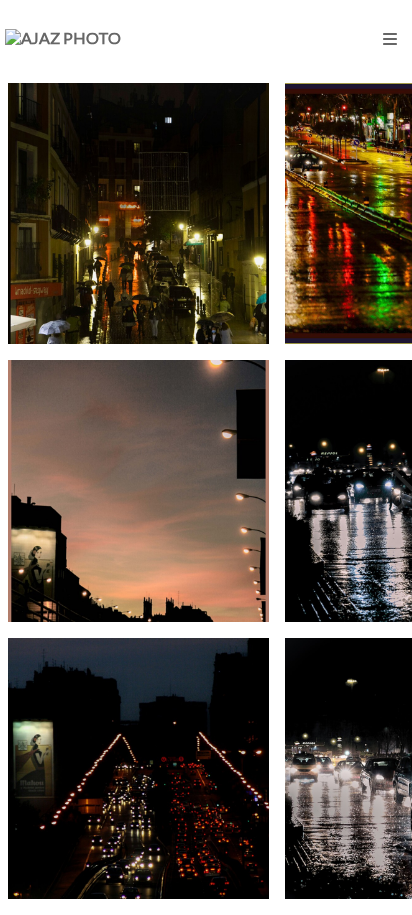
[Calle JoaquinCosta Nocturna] (138, 490)
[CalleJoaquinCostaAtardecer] (138, 768)
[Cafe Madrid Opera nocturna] (138, 213)
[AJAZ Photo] (63, 37)
